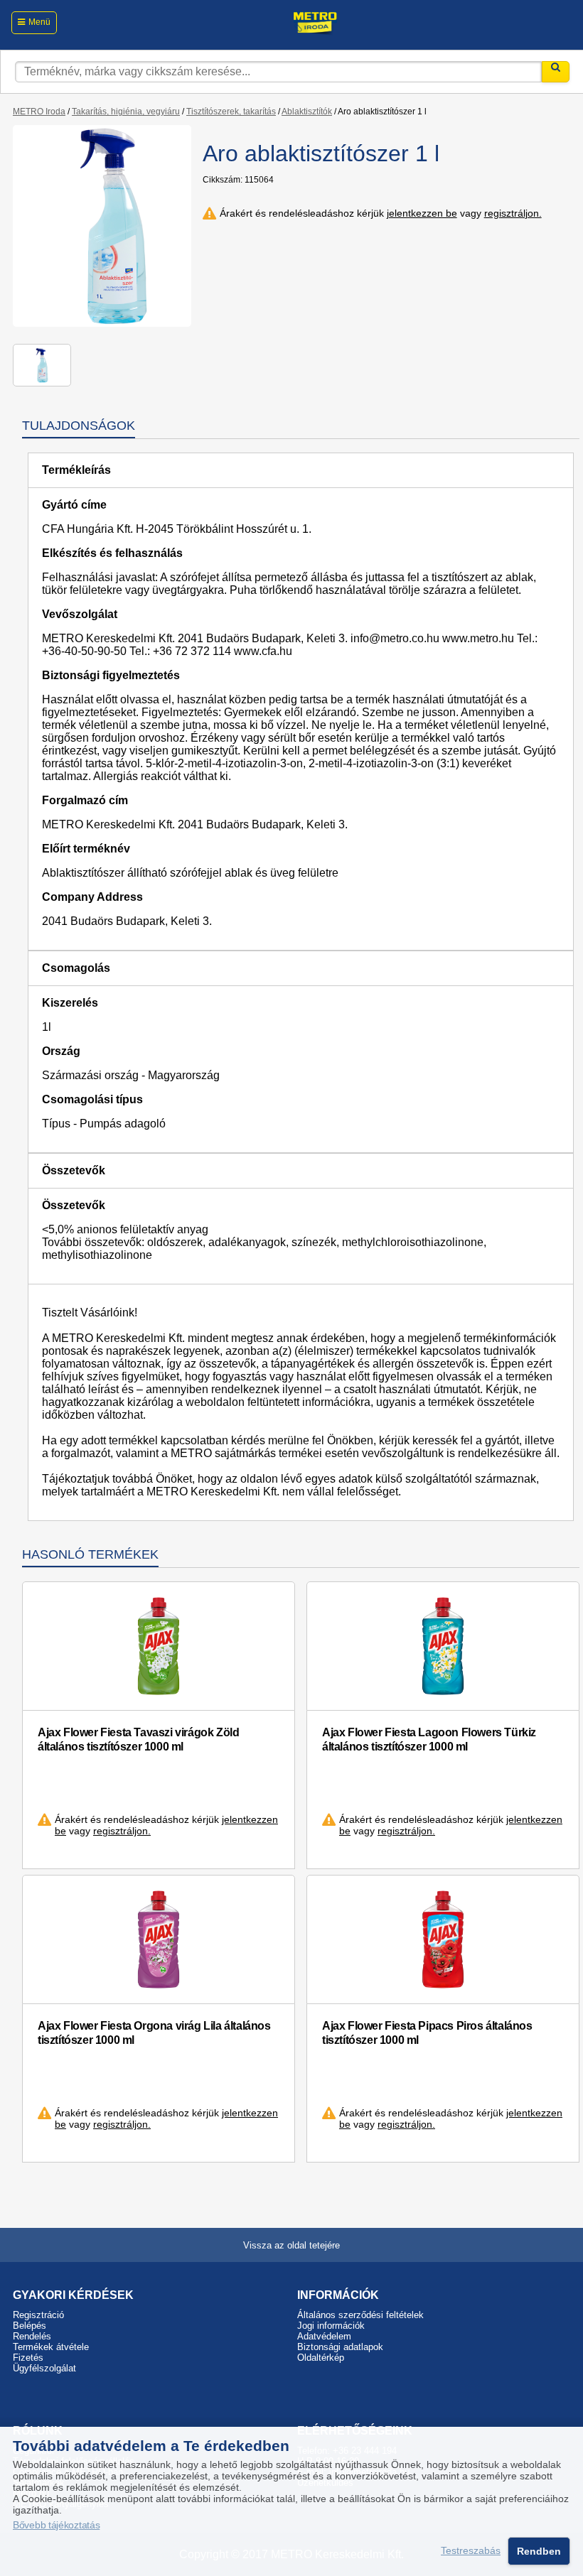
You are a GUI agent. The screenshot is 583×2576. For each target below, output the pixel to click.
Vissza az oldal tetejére (291, 2245)
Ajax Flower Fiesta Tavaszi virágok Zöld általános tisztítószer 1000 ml (138, 1739)
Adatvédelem (324, 2336)
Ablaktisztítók (307, 112)
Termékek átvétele (51, 2347)
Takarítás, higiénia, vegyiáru (126, 112)
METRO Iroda (39, 112)
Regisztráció (38, 2315)
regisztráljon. (513, 213)
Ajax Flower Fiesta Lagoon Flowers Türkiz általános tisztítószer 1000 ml (429, 1739)
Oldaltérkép (321, 2358)
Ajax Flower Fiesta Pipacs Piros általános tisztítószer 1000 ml (427, 2033)
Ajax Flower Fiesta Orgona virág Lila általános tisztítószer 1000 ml (154, 2033)
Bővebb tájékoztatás (56, 2525)
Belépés (30, 2326)
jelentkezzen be (422, 213)
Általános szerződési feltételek (360, 2315)
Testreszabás (471, 2551)
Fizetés (28, 2358)
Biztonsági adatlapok (340, 2347)
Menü (39, 22)
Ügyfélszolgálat (44, 2368)
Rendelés (32, 2336)
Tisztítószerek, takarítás (231, 112)
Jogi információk (331, 2326)
